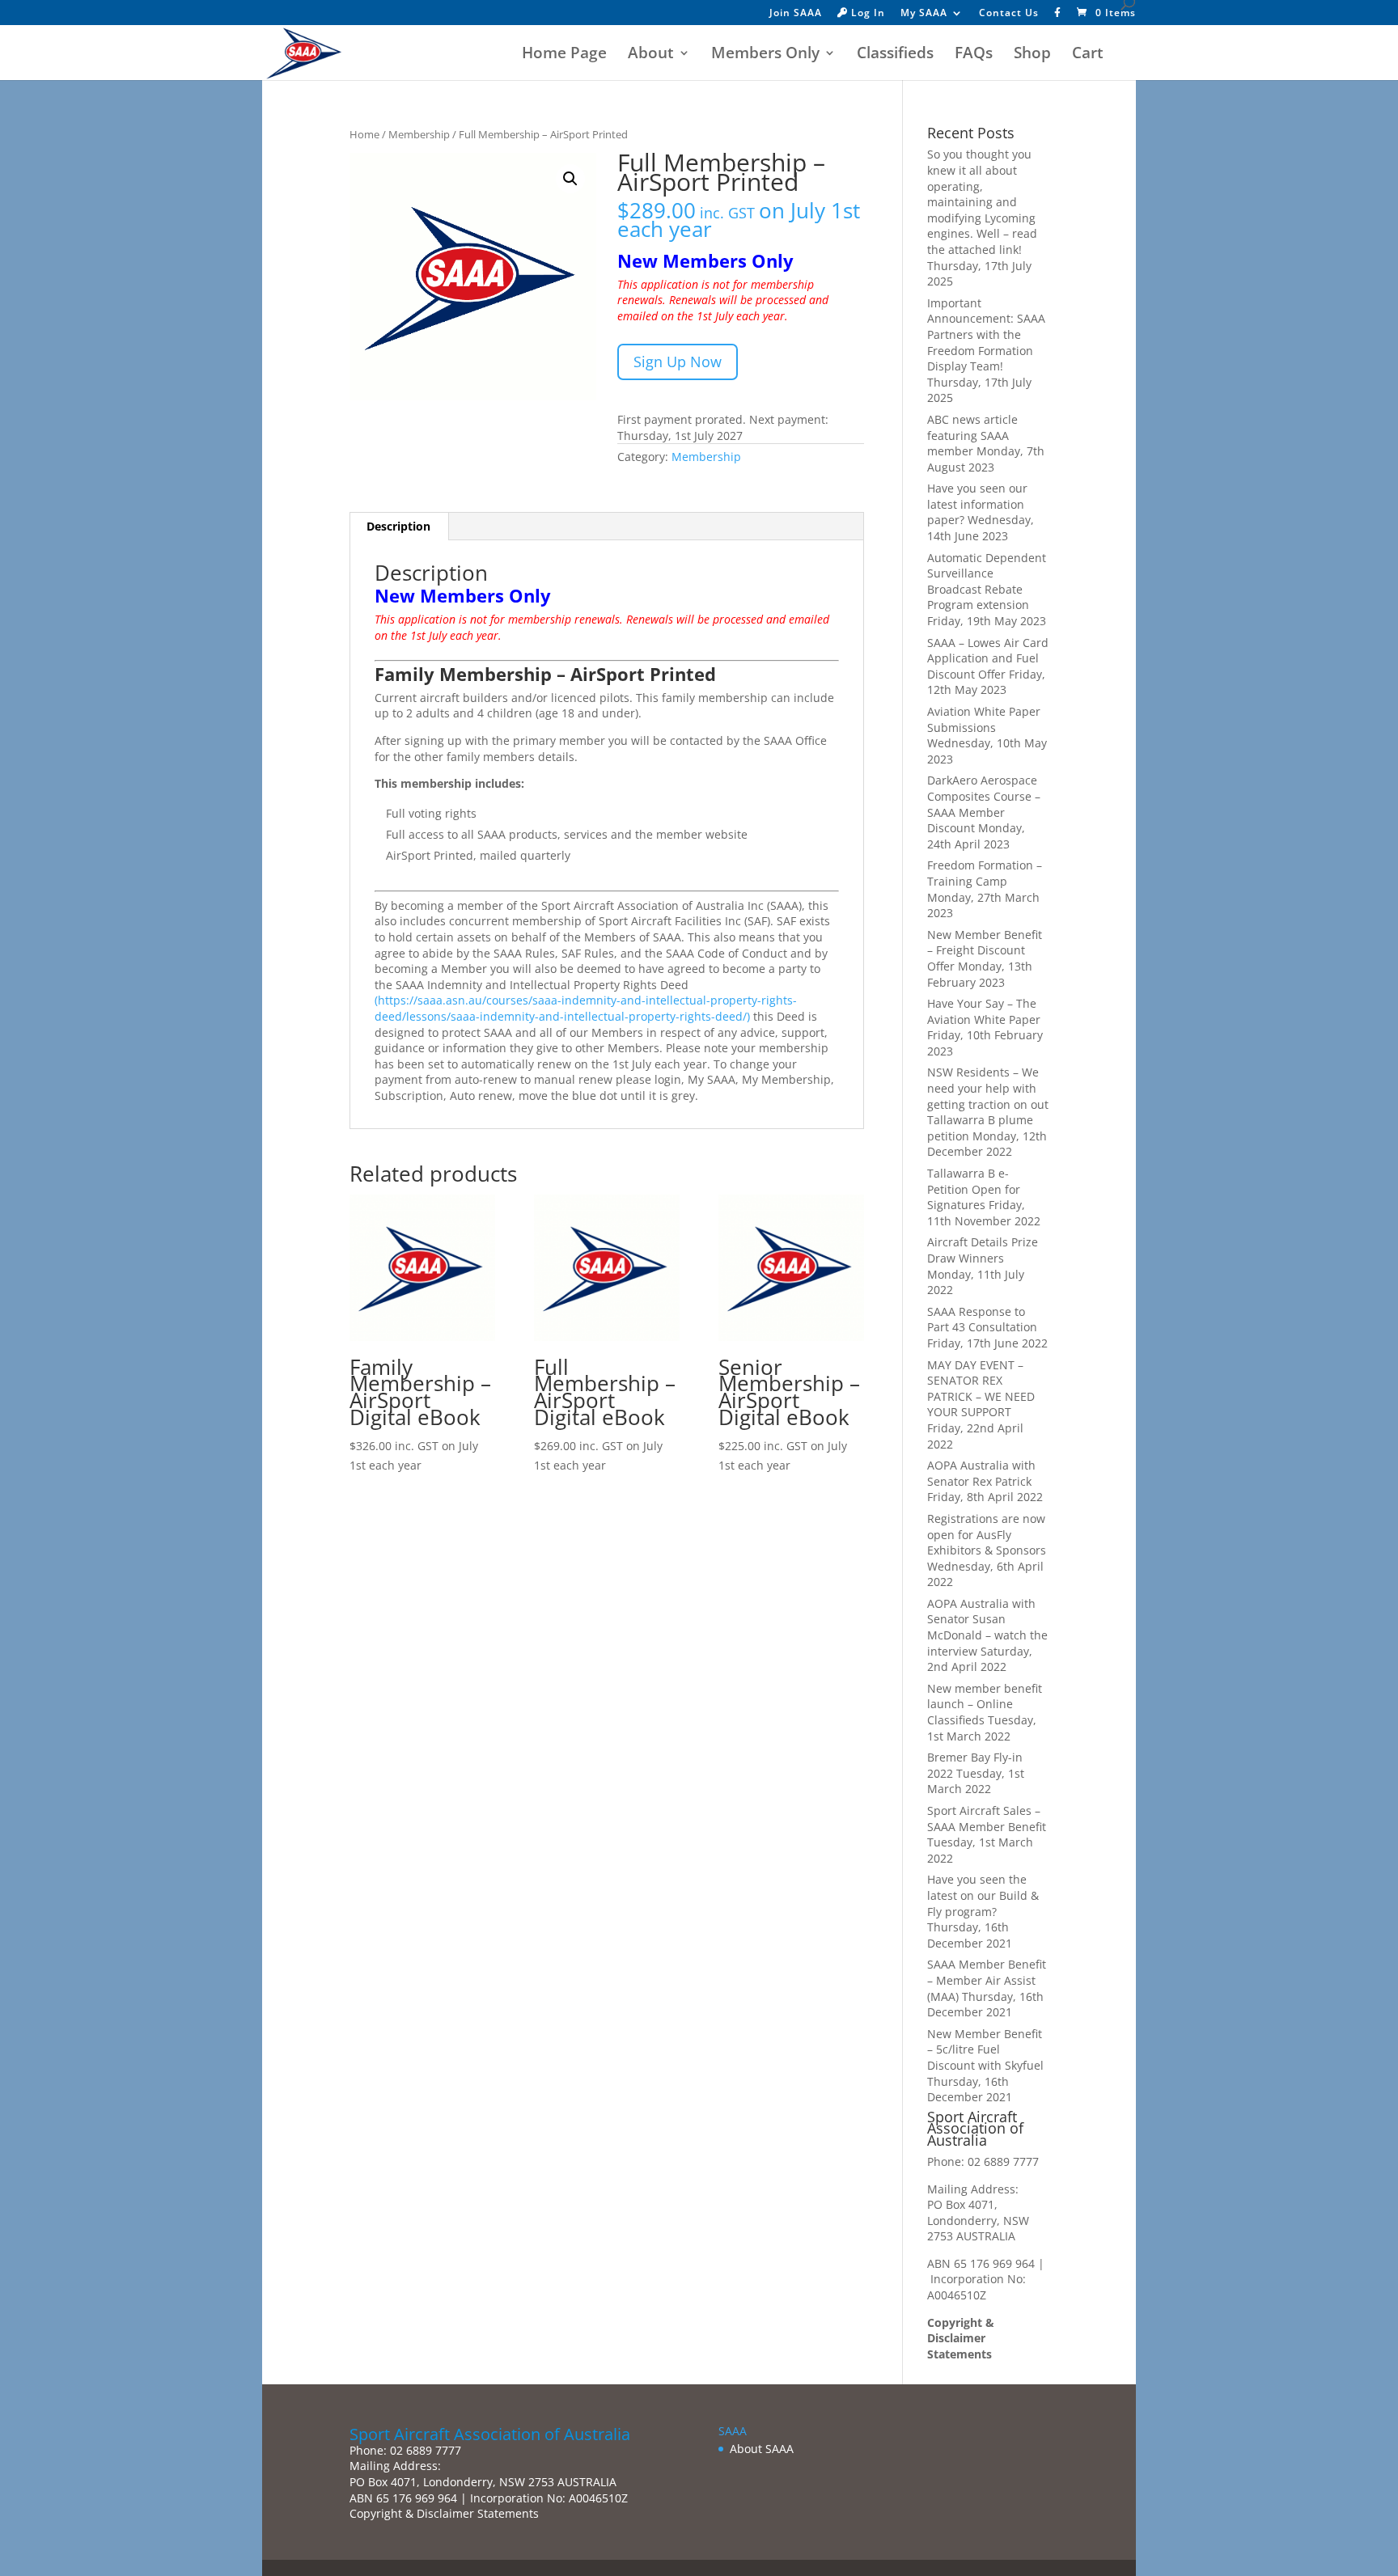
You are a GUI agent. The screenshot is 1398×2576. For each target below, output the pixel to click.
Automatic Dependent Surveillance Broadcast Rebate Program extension (987, 582)
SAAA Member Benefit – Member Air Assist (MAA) (987, 1980)
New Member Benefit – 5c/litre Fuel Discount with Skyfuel (985, 2049)
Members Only (765, 55)
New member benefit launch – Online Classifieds (985, 1704)
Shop (1032, 55)
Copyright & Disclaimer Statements (961, 2338)
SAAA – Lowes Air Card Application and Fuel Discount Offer (988, 658)
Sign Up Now (678, 362)
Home (364, 134)
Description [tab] (398, 526)
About (651, 55)
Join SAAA (796, 14)
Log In (866, 14)
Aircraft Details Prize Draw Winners (983, 1250)
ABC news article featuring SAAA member (972, 435)
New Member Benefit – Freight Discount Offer (985, 950)
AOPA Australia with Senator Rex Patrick (981, 1473)
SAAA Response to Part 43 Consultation (982, 1320)
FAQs (974, 55)
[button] (570, 179)
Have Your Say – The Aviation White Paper (984, 1011)
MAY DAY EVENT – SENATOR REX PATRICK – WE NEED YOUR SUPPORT (981, 1389)
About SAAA (762, 2449)
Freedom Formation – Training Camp (985, 873)
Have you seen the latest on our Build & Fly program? (983, 1895)
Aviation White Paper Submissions (984, 719)
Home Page (564, 55)
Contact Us (1009, 14)
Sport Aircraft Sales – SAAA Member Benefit (987, 1819)
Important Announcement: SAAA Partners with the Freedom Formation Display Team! (986, 334)
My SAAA (924, 14)
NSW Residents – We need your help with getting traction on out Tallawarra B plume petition (988, 1104)
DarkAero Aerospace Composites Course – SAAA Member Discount (984, 804)
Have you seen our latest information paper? (977, 504)
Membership (419, 134)
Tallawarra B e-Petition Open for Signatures (974, 1189)
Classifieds (895, 55)
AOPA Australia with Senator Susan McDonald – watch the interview (987, 1627)
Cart (1088, 55)
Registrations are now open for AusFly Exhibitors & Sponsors (987, 1534)
